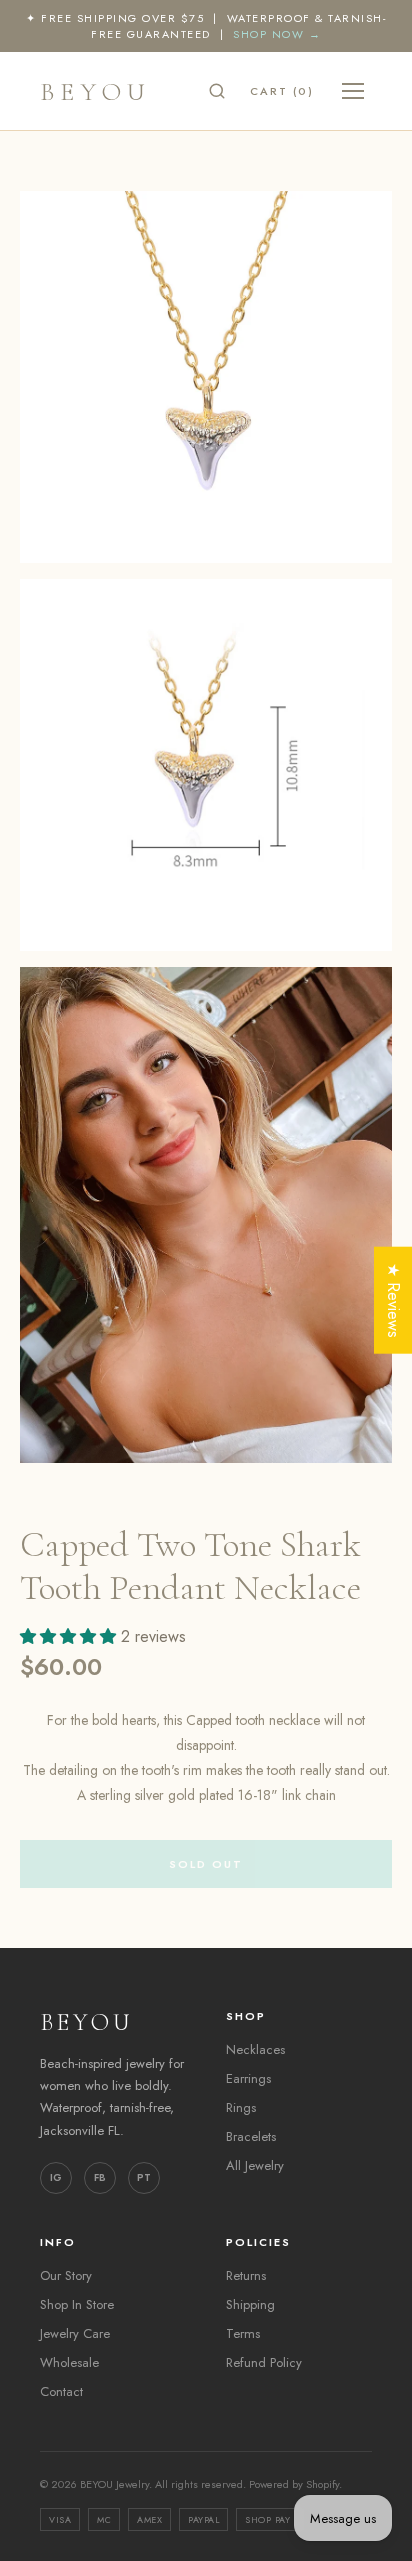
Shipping (250, 2304)
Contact (61, 2391)
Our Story (66, 2275)
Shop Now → (277, 34)
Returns (246, 2275)
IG (56, 2177)
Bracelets (251, 2136)
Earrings (248, 2078)
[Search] (217, 91)
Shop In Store (77, 2304)
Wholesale (69, 2362)
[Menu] (353, 91)
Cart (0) (282, 91)
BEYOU (95, 91)
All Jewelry (255, 2165)
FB (100, 2177)
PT (144, 2177)
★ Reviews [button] (393, 1299)
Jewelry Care (75, 2333)
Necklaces (255, 2049)
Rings (241, 2107)
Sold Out (206, 1864)
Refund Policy (264, 2362)
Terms (243, 2333)
